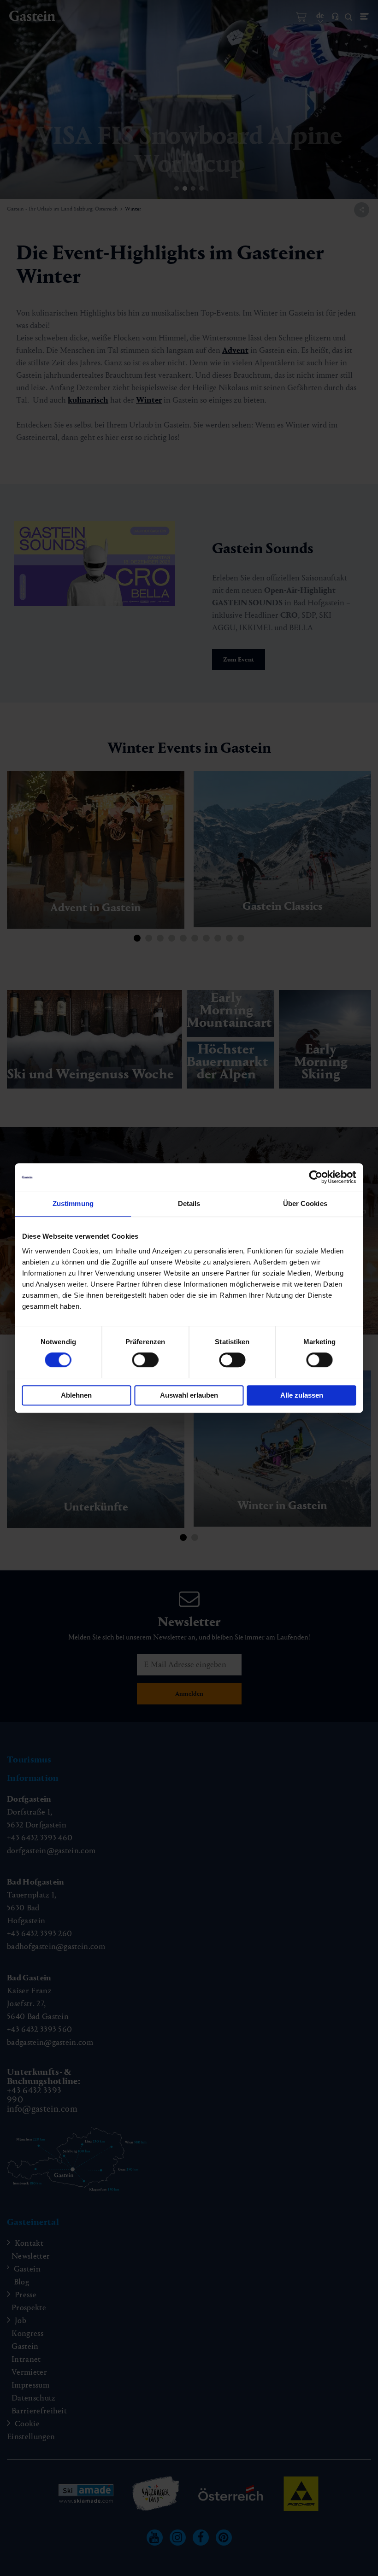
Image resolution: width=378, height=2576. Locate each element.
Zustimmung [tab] (73, 1203)
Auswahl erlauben (189, 1395)
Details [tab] (189, 1203)
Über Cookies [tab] (305, 1203)
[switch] (145, 1360)
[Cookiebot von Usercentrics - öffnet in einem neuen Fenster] (316, 1177)
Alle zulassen (302, 1395)
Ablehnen (76, 1395)
